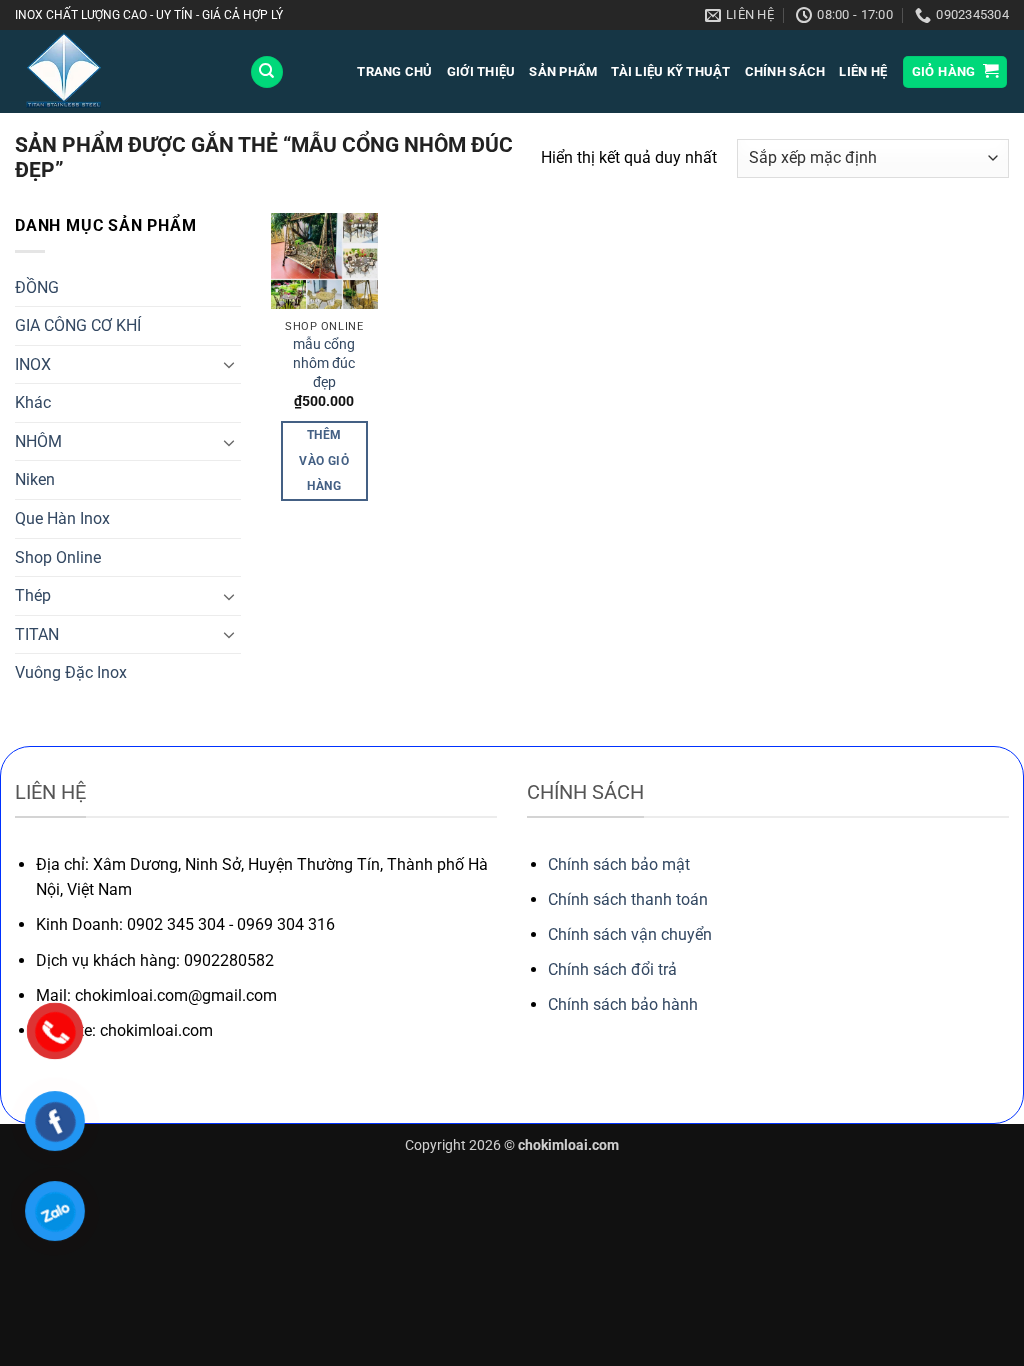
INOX (33, 364)
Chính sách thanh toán (628, 899)
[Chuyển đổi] (229, 364)
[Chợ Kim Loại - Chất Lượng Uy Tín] (117, 71)
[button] (955, 72)
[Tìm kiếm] (267, 72)
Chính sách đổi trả (612, 969)
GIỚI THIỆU (481, 71)
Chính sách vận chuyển (630, 934)
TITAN (37, 634)
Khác (33, 402)
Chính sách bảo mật (619, 864)
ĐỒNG (37, 287)
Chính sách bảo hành (623, 1004)
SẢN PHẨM (563, 71)
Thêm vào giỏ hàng (323, 460)
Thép (33, 595)
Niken (35, 479)
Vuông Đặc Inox (71, 672)
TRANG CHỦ (394, 71)
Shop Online (58, 557)
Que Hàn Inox (62, 518)
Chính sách (785, 71)
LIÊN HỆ (863, 71)
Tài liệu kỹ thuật (670, 71)
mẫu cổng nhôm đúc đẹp (324, 363)
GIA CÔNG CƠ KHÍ (78, 325)
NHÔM (38, 441)
